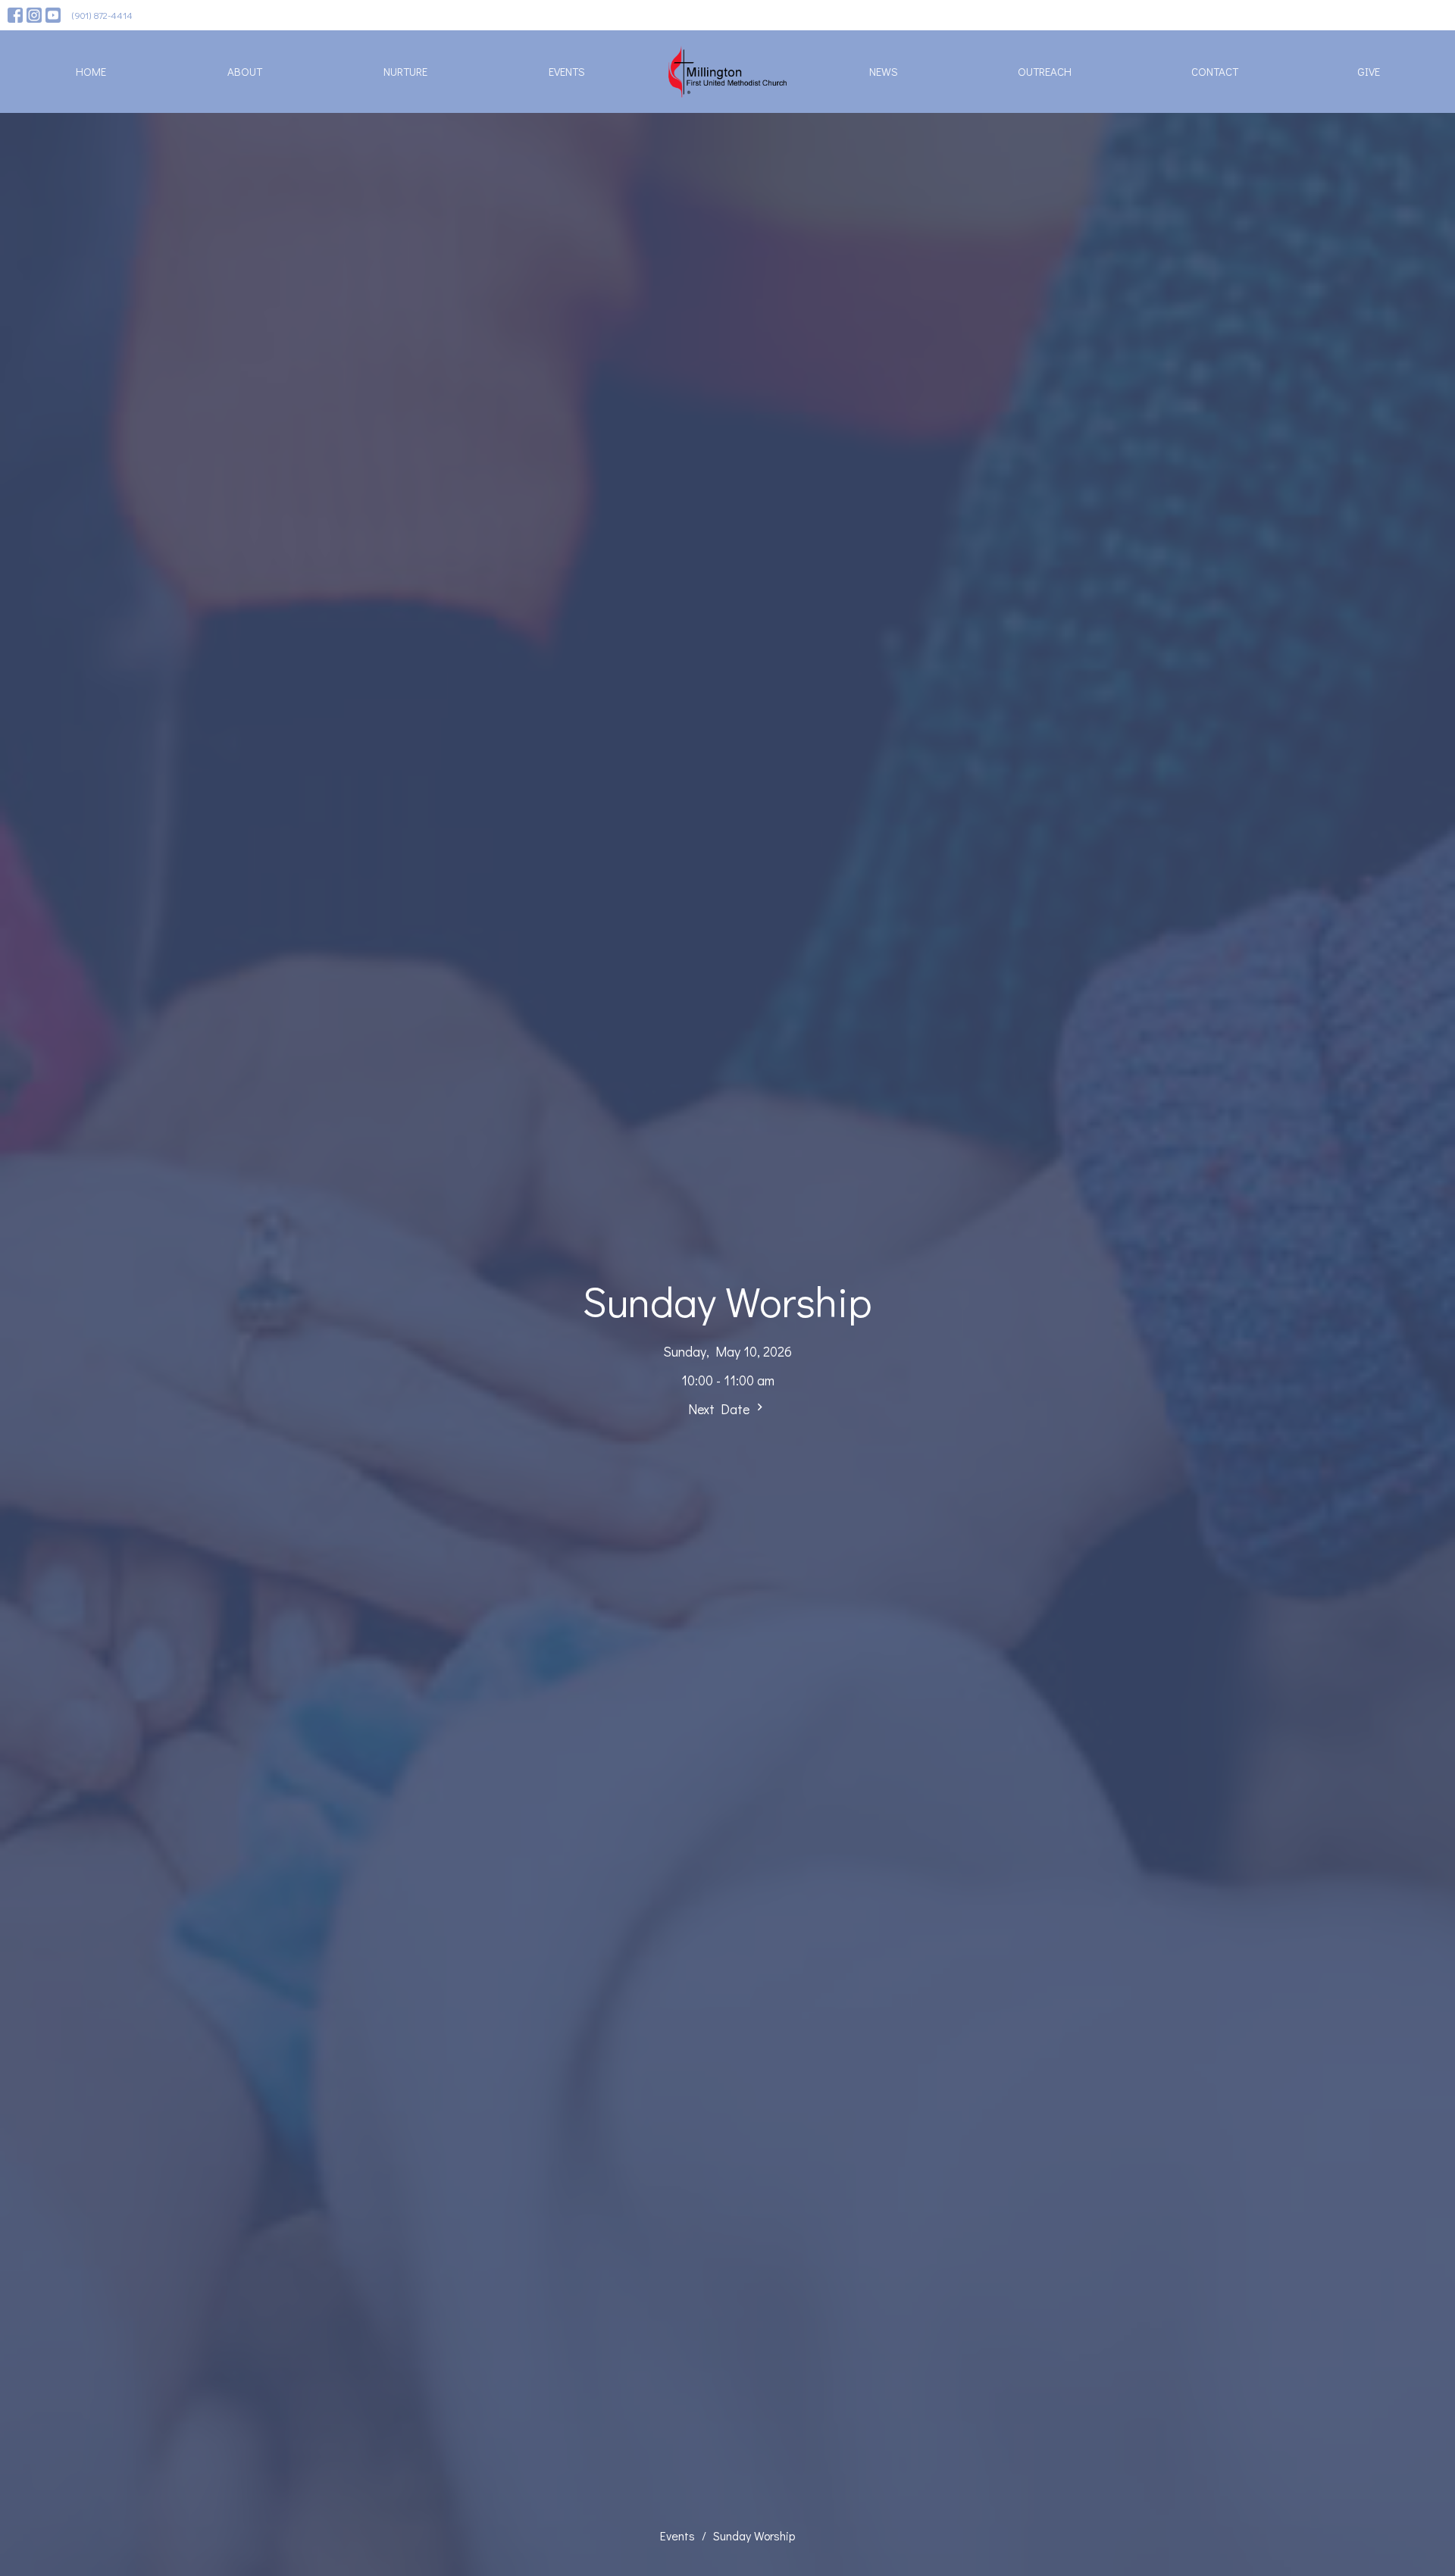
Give (1369, 71)
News (884, 71)
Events (567, 71)
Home (91, 71)
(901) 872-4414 (102, 15)
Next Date (720, 1409)
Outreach (1045, 71)
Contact (1215, 71)
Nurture (405, 71)
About (245, 71)
